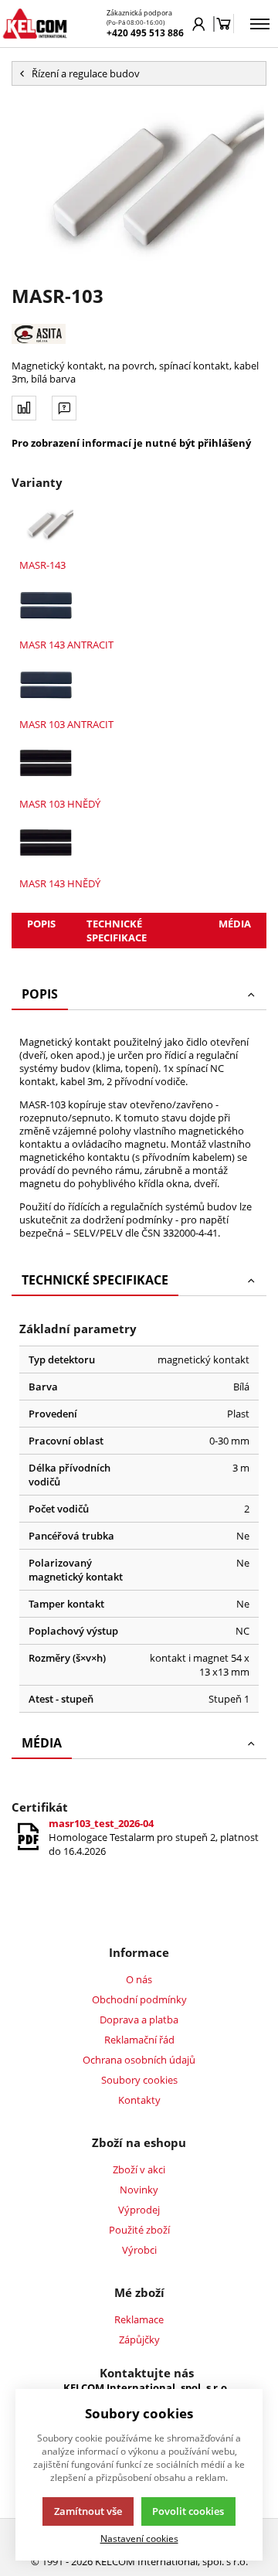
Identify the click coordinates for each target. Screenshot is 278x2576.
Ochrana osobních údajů (139, 2060)
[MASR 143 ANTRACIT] (46, 605)
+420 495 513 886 (145, 33)
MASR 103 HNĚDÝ (60, 804)
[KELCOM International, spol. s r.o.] (35, 24)
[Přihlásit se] (199, 24)
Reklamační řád (139, 2040)
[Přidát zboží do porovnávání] (24, 408)
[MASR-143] (46, 525)
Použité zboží (139, 2230)
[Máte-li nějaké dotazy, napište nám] (64, 408)
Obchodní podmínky (139, 1999)
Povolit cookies (188, 2511)
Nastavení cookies (139, 2538)
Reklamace (139, 2319)
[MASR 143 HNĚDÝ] (46, 844)
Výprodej (139, 2210)
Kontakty (139, 2100)
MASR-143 (42, 565)
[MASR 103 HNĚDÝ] (46, 764)
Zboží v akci (139, 2169)
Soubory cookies (139, 2080)
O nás (139, 1979)
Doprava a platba (139, 2020)
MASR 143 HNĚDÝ (60, 883)
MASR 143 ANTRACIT (66, 645)
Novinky (139, 2190)
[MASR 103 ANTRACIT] (46, 684)
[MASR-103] (139, 184)
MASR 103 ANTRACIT (66, 724)
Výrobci (139, 2250)
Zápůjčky (139, 2339)
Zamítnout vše (88, 2511)
